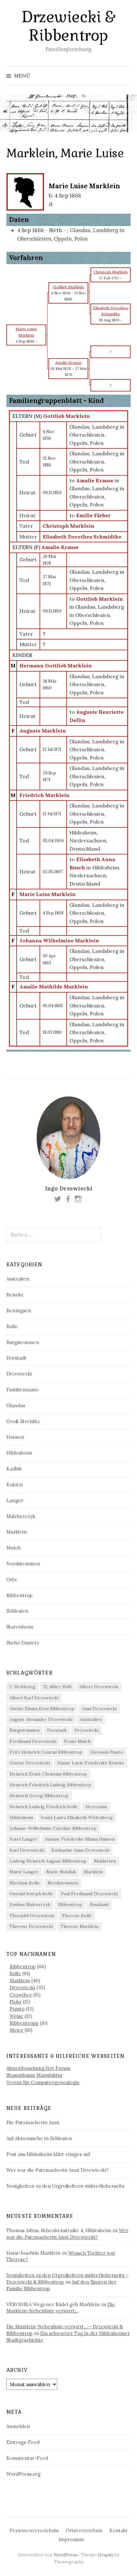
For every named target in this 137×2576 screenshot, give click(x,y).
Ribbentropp (24, 2023)
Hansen (15, 1437)
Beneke (15, 1295)
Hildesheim (19, 1453)
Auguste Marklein (43, 731)
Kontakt (119, 2530)
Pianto (17, 2009)
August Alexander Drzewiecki (41, 1719)
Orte (12, 1579)
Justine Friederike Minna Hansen (80, 1839)
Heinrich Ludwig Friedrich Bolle (44, 1807)
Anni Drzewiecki (99, 1709)
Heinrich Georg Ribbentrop (39, 1796)
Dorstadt (16, 1358)
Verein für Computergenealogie (43, 2082)
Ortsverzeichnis (84, 2530)
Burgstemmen (23, 1342)
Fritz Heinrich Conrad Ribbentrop (46, 1752)
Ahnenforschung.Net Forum (38, 2068)
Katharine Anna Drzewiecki (80, 1850)
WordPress (65, 2555)
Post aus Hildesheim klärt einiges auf (48, 2154)
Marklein (17, 1532)
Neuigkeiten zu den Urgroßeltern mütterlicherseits (65, 2186)
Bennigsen (19, 1311)
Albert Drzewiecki (99, 1687)
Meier (16, 2030)
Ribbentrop (19, 1595)
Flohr (16, 2002)
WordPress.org (23, 2474)
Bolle (12, 1326)
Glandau (16, 1405)
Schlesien (17, 1611)
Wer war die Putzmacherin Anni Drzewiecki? (58, 2170)
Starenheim (20, 1627)
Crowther (21, 1995)
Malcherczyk (21, 1516)
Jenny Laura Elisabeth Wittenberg (77, 1817)
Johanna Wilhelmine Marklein (59, 940)
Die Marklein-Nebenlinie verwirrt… (61, 2308)
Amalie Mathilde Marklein (54, 987)
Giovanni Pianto (107, 1752)
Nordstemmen (23, 1564)
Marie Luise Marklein (47, 894)
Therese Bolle (77, 1916)
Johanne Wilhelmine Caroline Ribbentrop (53, 1828)
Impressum (71, 2539)
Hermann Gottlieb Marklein (56, 666)
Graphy (106, 2555)
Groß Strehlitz (23, 1421)
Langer (15, 1500)
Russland (99, 1904)
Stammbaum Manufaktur (35, 2075)
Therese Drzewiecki (31, 1926)
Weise (16, 2016)
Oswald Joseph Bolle (31, 1894)
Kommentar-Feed (27, 2458)
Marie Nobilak (61, 1872)
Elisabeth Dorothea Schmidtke (82, 537)
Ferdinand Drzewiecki (33, 1741)
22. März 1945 (57, 1687)
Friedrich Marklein (44, 795)
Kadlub (14, 1469)
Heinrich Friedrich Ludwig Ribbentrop (50, 1785)
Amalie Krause (60, 547)
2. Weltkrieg (22, 1687)
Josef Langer (23, 1839)
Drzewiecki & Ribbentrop (68, 26)
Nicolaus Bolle (25, 1883)
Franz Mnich (77, 1741)
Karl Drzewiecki (27, 1850)
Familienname (23, 1390)
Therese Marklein (79, 1926)
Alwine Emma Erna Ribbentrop (42, 1709)
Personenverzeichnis (34, 2530)
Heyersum (96, 1807)
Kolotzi (14, 1485)
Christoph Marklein (68, 526)
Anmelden (18, 2426)
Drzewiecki (19, 1374)
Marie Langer (24, 1872)
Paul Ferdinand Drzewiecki (89, 1894)
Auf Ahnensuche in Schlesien (39, 2138)
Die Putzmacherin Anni (33, 2122)
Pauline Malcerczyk (30, 1904)
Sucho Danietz (23, 1643)
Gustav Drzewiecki (30, 1763)
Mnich (14, 1548)
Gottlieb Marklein (66, 416)
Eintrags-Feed (23, 2442)
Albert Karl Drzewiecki (34, 1698)
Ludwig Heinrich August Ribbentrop (48, 1861)
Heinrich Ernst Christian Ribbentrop (48, 1774)
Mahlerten (105, 1861)
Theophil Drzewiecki (32, 1916)
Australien (18, 1279)
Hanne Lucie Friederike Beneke (91, 1763)
